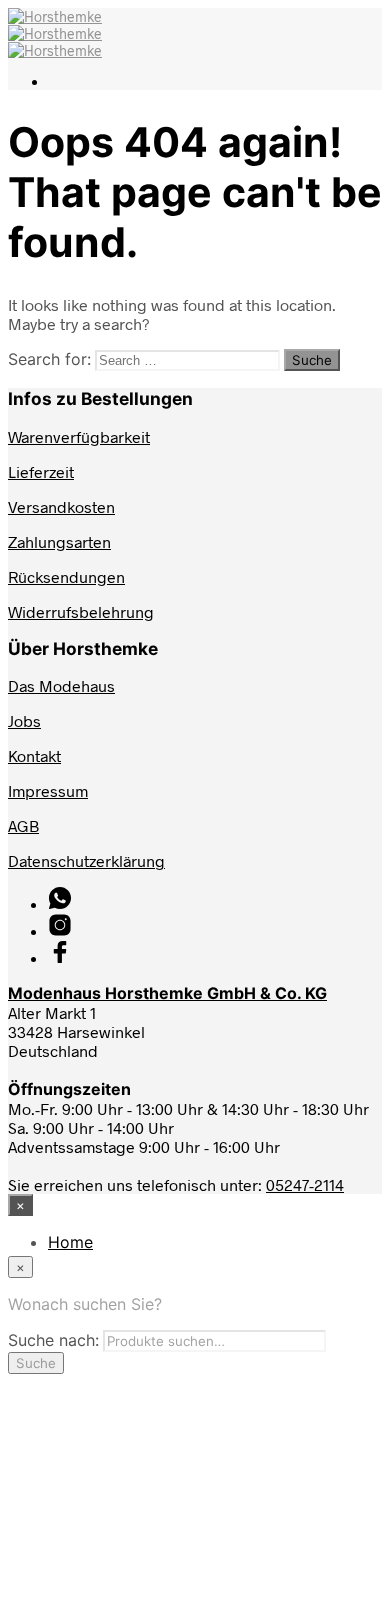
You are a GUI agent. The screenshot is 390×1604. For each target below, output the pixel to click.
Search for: (49, 359)
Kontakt (34, 755)
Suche (36, 1363)
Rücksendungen (66, 576)
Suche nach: (53, 1340)
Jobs (24, 720)
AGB (23, 825)
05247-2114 (305, 1184)
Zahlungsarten (59, 541)
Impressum (48, 790)
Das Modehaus (61, 685)
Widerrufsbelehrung (81, 611)
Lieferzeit (41, 471)
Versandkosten (61, 506)
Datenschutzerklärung (86, 860)
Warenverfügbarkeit (79, 436)
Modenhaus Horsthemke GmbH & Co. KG (167, 993)
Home (70, 1242)
